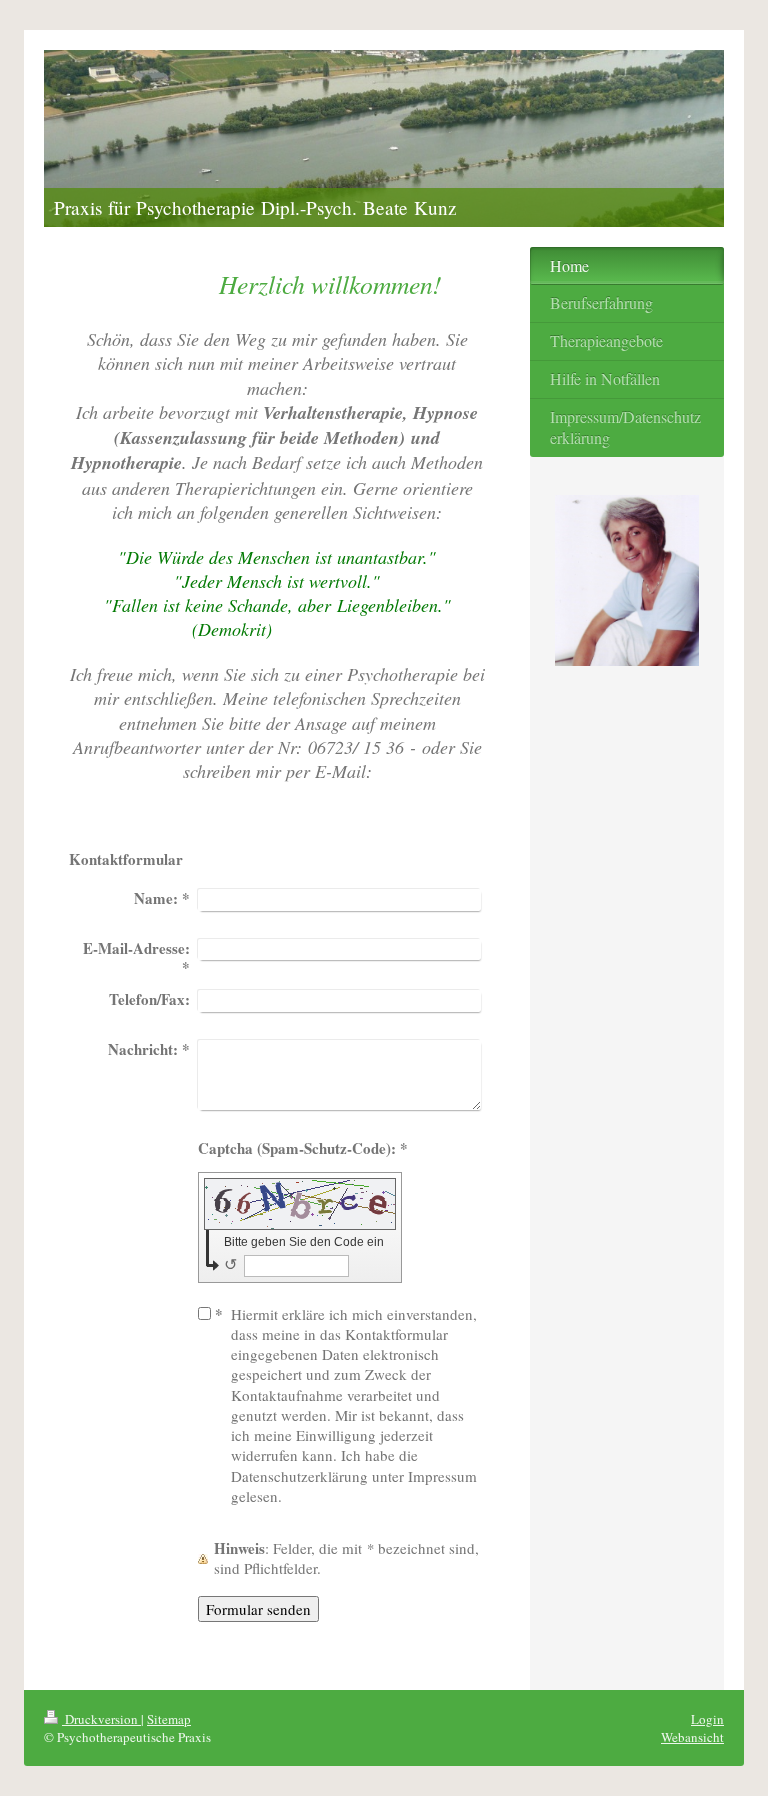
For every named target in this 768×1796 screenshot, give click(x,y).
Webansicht (692, 1737)
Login (707, 1719)
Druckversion (101, 1719)
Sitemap (169, 1719)
